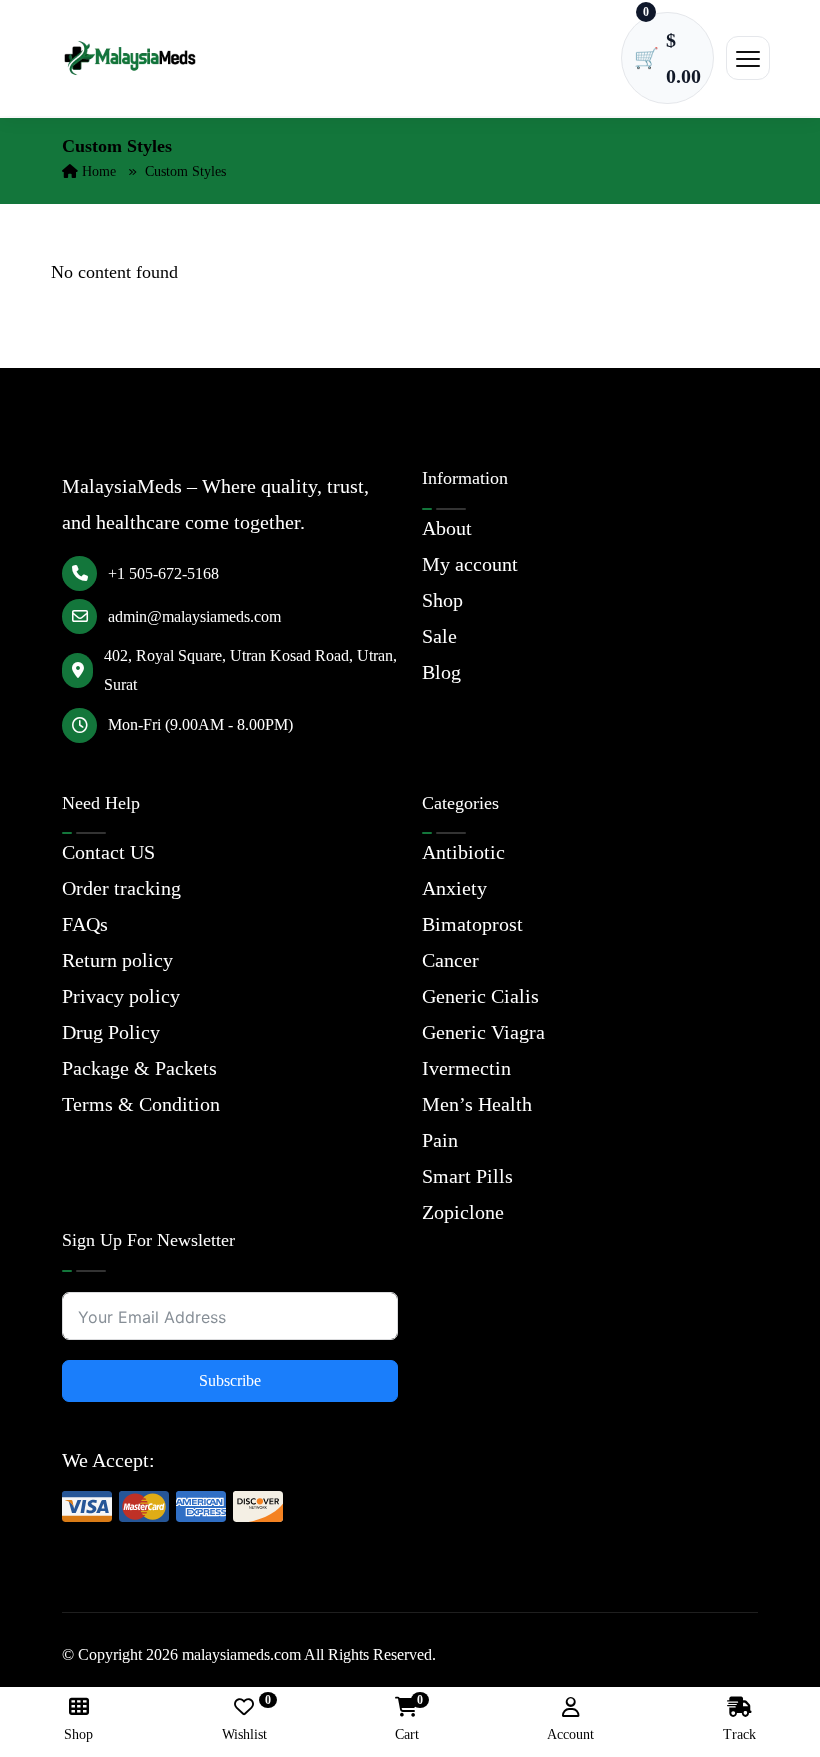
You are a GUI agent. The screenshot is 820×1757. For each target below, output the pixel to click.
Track (739, 1734)
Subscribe (230, 1380)
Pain (440, 1140)
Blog (441, 672)
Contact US (108, 852)
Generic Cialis (480, 996)
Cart (407, 1719)
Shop (442, 600)
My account (470, 564)
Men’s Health (477, 1104)
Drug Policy (111, 1032)
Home (97, 171)
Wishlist (244, 1719)
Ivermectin (466, 1068)
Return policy (117, 960)
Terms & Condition (141, 1104)
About (447, 528)
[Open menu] (748, 58)
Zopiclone (463, 1212)
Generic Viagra (483, 1032)
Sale (439, 636)
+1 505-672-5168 (163, 573)
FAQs (85, 924)
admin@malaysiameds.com (194, 616)
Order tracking (121, 888)
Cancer (450, 960)
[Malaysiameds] (130, 58)
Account (570, 1734)
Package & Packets (139, 1068)
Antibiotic (463, 852)
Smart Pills (467, 1176)
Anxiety (454, 888)
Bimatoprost (472, 924)
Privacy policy (121, 996)
